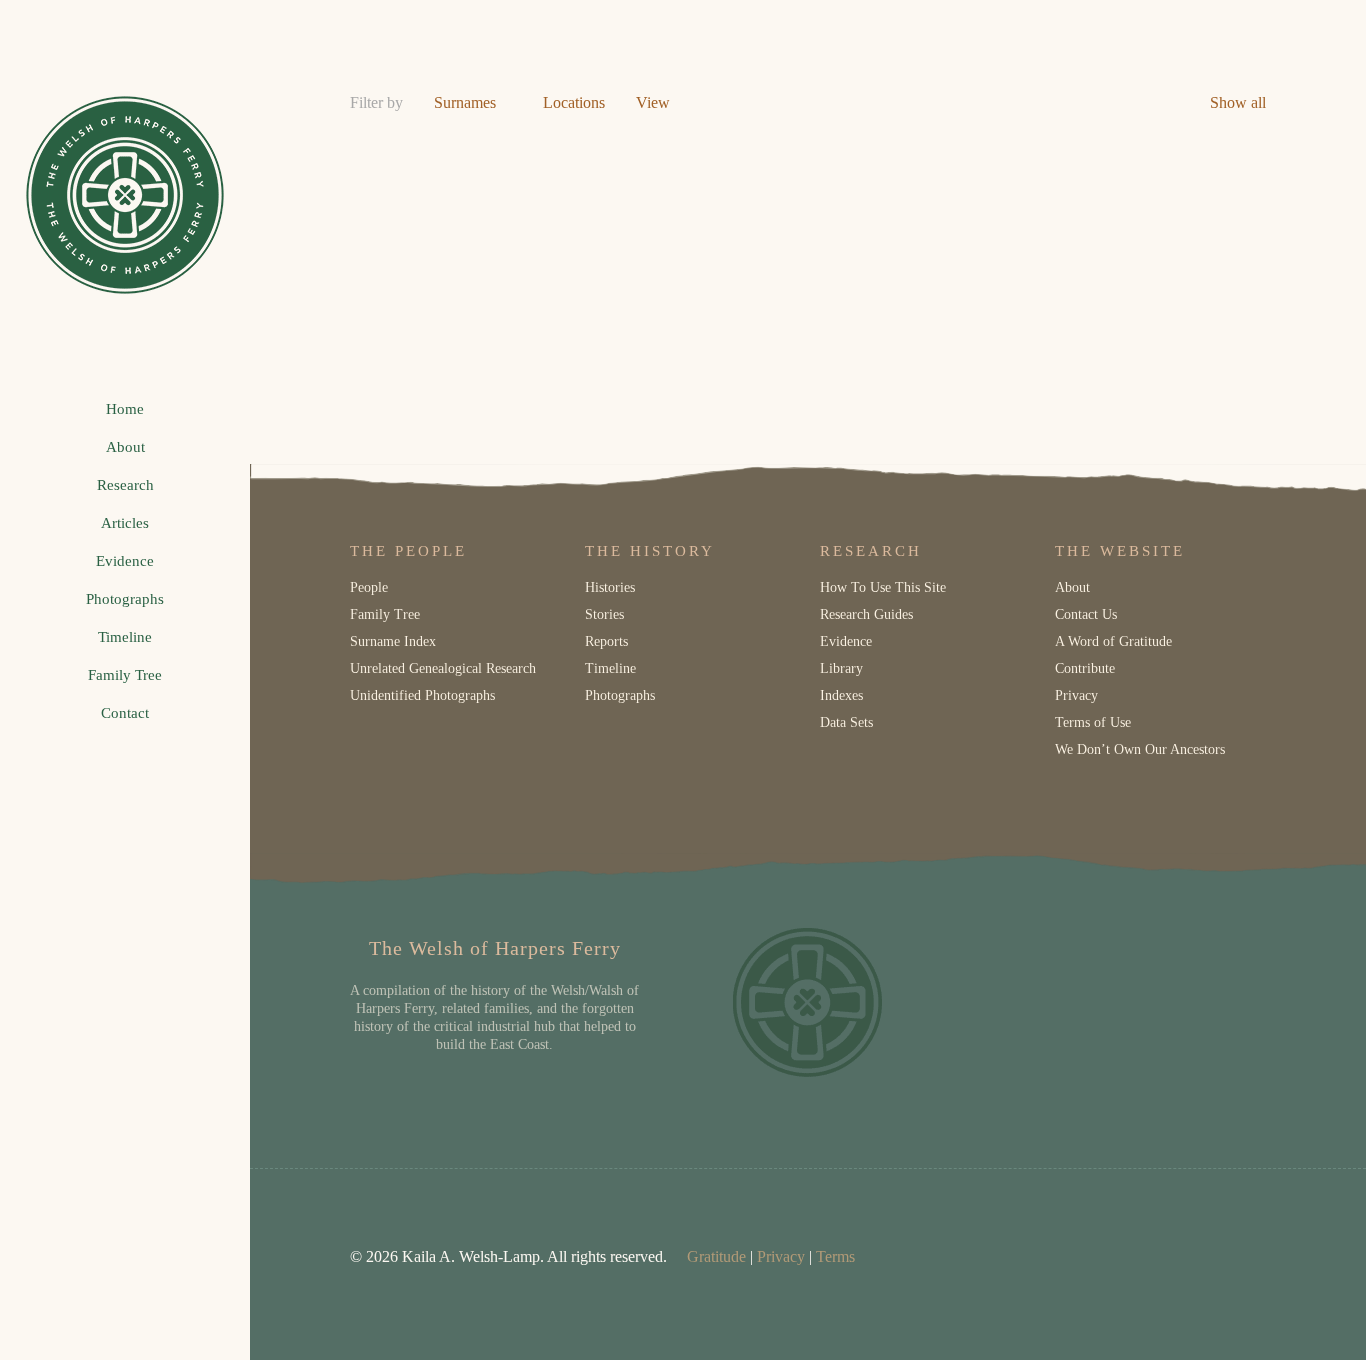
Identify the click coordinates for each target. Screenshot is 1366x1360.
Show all (1238, 102)
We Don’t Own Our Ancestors (1140, 749)
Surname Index (393, 641)
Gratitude (716, 1256)
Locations (574, 102)
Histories (610, 587)
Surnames (465, 102)
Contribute (1085, 668)
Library (841, 668)
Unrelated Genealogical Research (443, 668)
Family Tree (385, 614)
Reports (606, 641)
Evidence (846, 641)
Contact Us (1086, 614)
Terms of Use (1093, 722)
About (1072, 587)
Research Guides (866, 614)
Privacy (1076, 695)
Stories (604, 614)
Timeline (610, 668)
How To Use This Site (883, 587)
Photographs (620, 695)
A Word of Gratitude (1113, 641)
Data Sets (846, 722)
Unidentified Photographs (422, 695)
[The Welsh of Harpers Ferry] (125, 195)
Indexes (841, 695)
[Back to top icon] (1270, 1319)
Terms (835, 1256)
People (369, 587)
